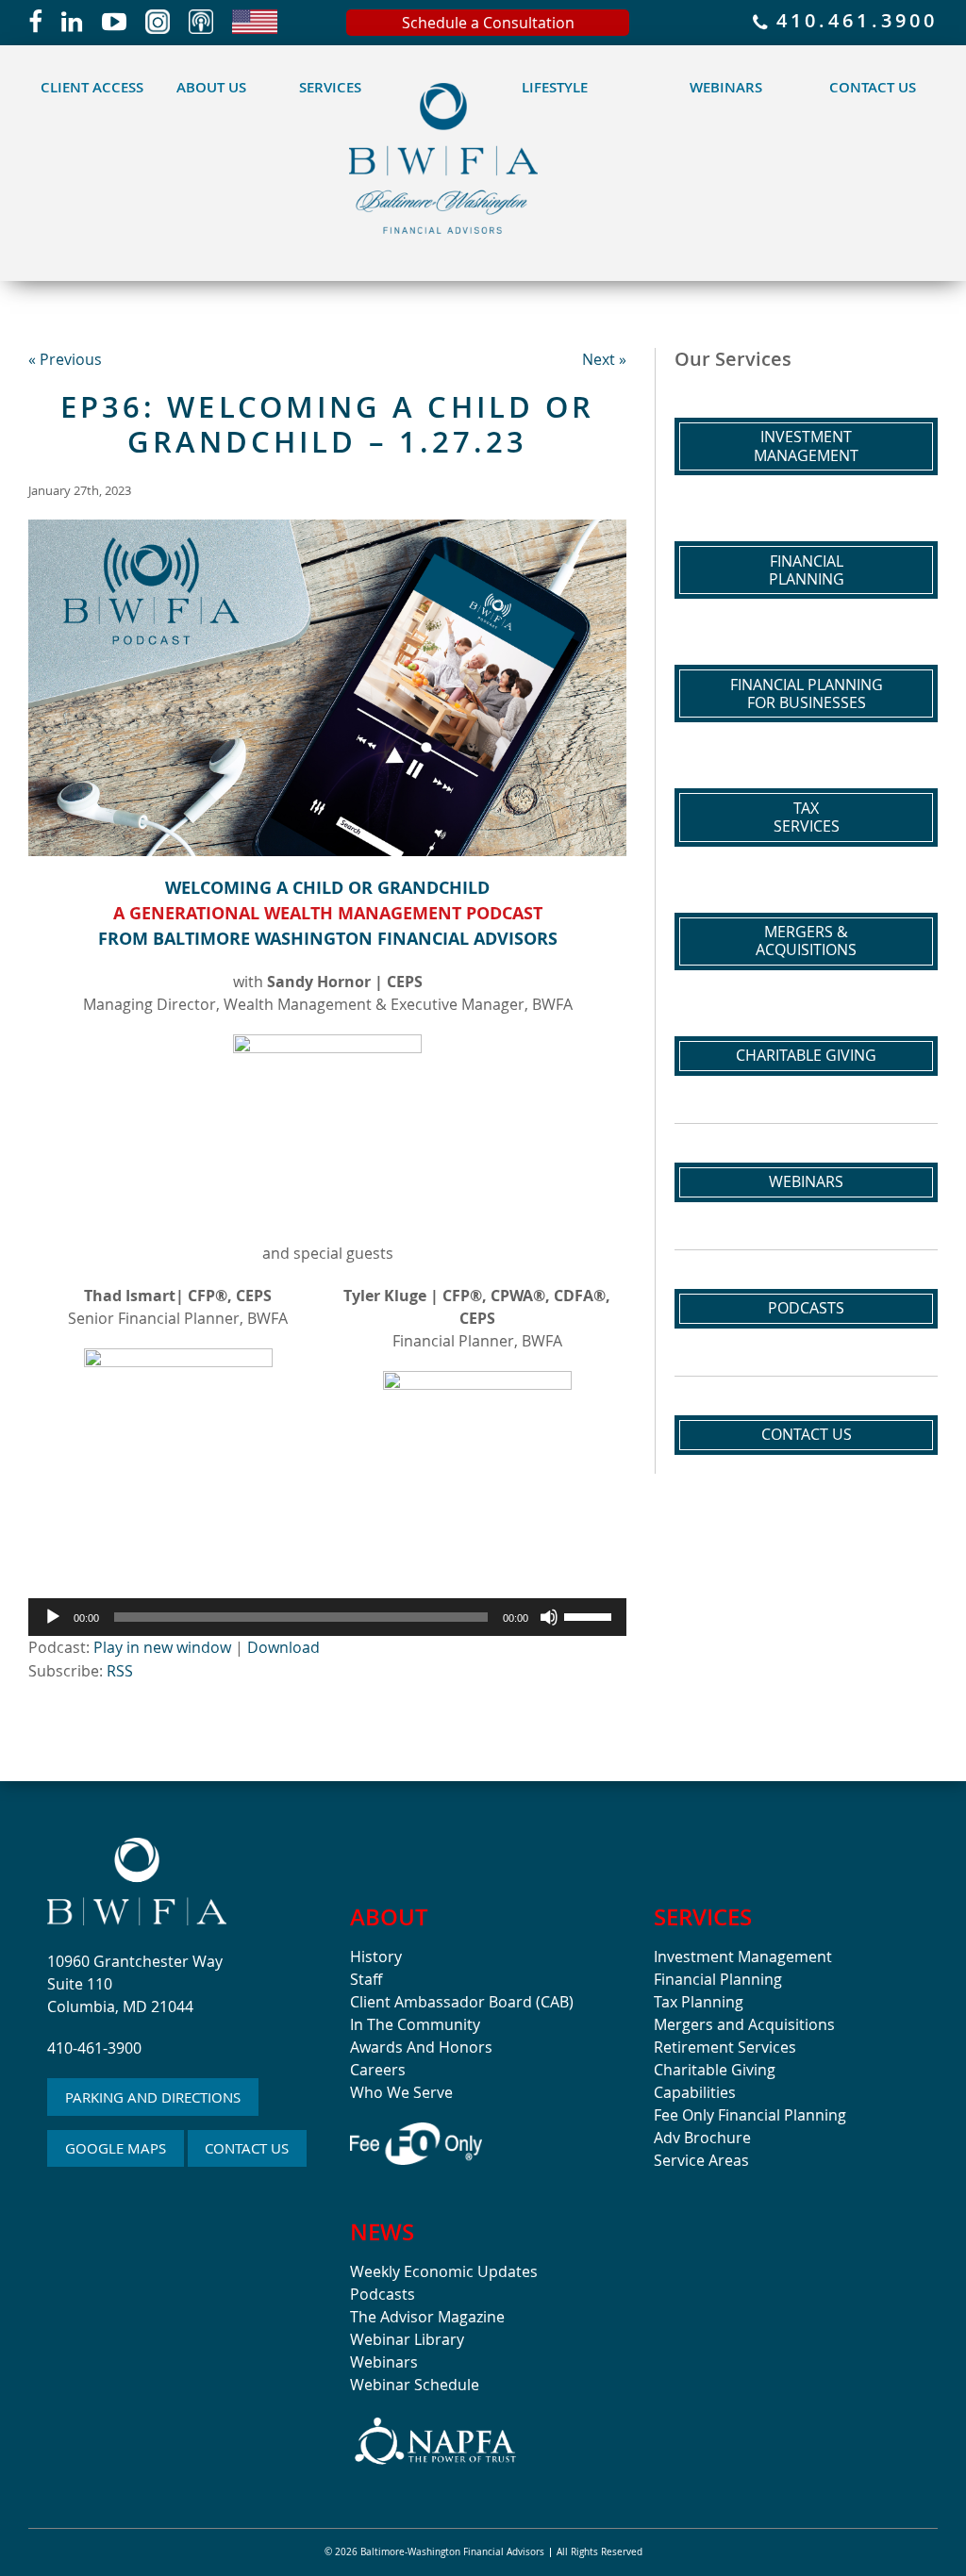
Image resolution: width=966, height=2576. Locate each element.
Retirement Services (725, 2047)
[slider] (591, 1615)
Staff (366, 1979)
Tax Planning (699, 2002)
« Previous (65, 359)
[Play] (53, 1617)
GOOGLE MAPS (116, 2148)
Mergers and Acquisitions (744, 2024)
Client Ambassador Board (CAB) (462, 2002)
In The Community (415, 2024)
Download (283, 1647)
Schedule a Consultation (488, 23)
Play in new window (162, 1647)
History (376, 1957)
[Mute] (549, 1617)
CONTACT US (247, 2148)
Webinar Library (407, 2339)
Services (330, 87)
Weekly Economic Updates (444, 2271)
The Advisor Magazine (427, 2317)
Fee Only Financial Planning (750, 2115)
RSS (120, 1671)
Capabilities (695, 2092)
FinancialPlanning (807, 570)
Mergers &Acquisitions (806, 941)
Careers (378, 2070)
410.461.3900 (853, 22)
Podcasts (806, 1308)
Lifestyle (555, 87)
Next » (604, 359)
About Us (211, 87)
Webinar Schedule (415, 2385)
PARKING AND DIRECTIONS (153, 2097)
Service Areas (701, 2160)
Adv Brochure (702, 2138)
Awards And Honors (421, 2047)
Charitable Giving (806, 1055)
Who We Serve (401, 2092)
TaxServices (807, 817)
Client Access (92, 87)
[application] (327, 1617)
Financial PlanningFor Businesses (807, 694)
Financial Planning (718, 1979)
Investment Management (743, 1957)
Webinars (726, 87)
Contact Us (873, 87)
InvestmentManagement (806, 446)
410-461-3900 (94, 2048)
